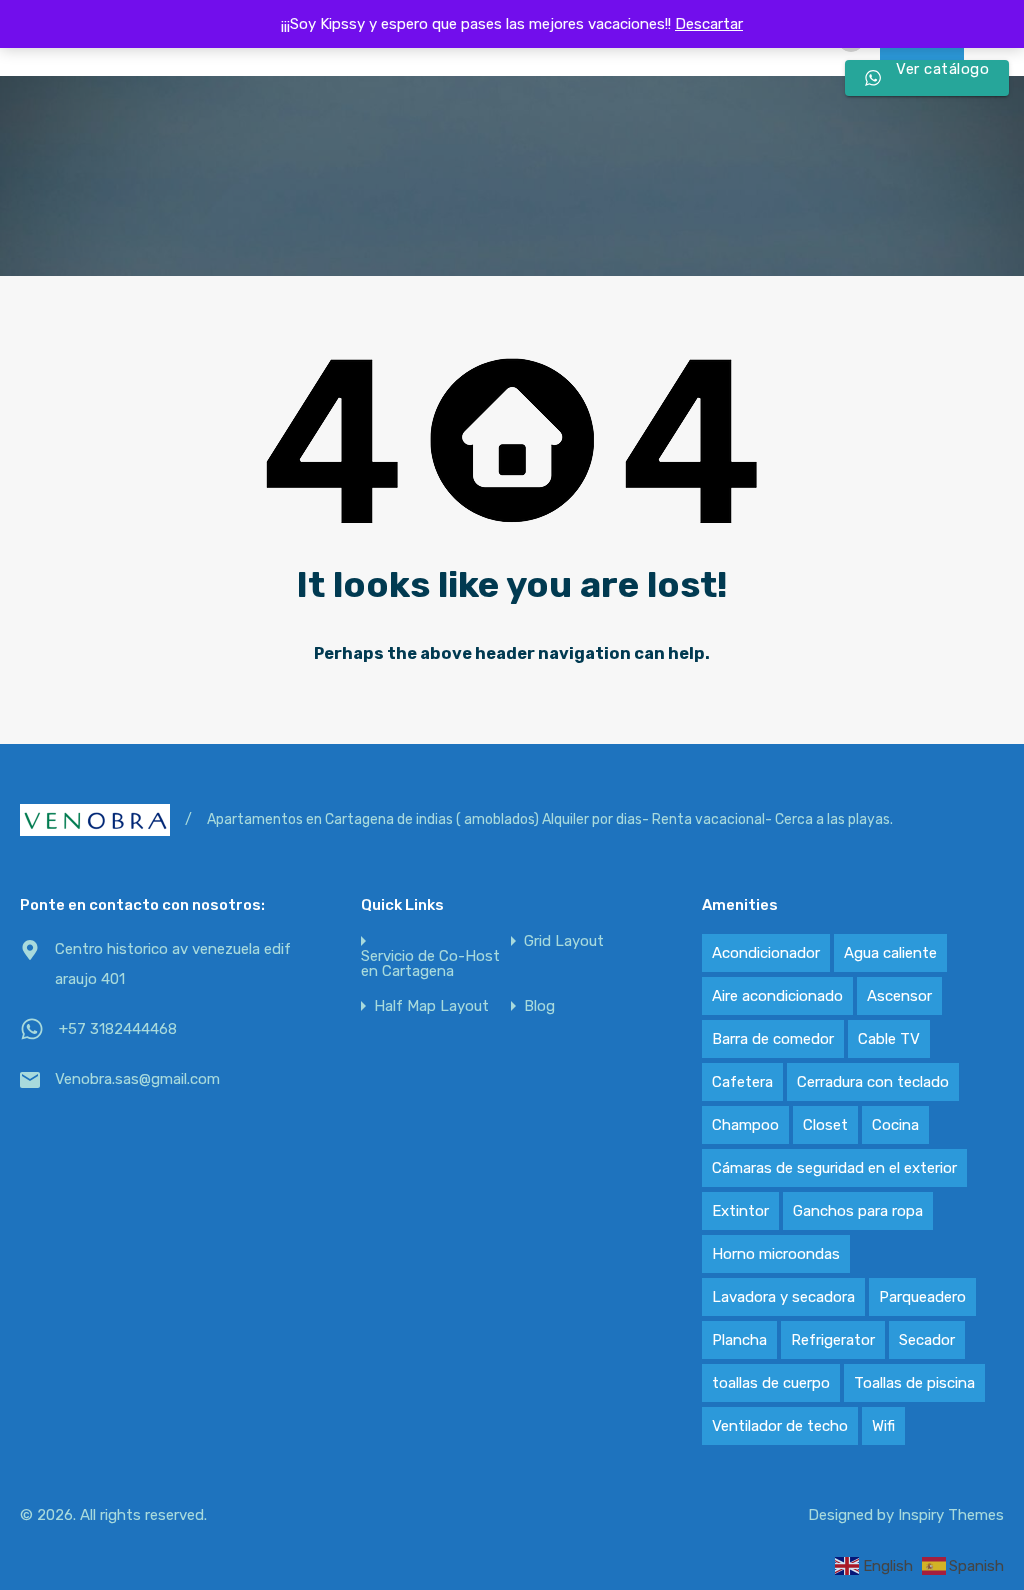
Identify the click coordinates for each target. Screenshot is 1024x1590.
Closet (825, 1125)
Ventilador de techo (780, 1426)
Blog (539, 1006)
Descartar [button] (709, 24)
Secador (927, 1340)
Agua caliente (890, 953)
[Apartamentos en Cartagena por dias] (95, 820)
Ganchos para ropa (858, 1211)
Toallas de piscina (914, 1383)
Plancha (739, 1340)
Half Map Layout (431, 1006)
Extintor (740, 1211)
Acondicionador (766, 953)
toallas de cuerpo (771, 1383)
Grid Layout (564, 941)
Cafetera (742, 1082)
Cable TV (889, 1039)
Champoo (745, 1125)
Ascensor (899, 996)
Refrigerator (833, 1340)
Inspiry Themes (951, 1515)
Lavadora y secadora (783, 1297)
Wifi (883, 1426)
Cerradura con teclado (873, 1082)
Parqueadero (922, 1297)
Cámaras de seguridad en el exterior (834, 1168)
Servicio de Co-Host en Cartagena (430, 964)
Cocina (895, 1125)
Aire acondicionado (777, 996)
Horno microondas (776, 1254)
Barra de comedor (773, 1039)
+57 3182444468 (118, 1029)
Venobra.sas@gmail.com (137, 1079)
